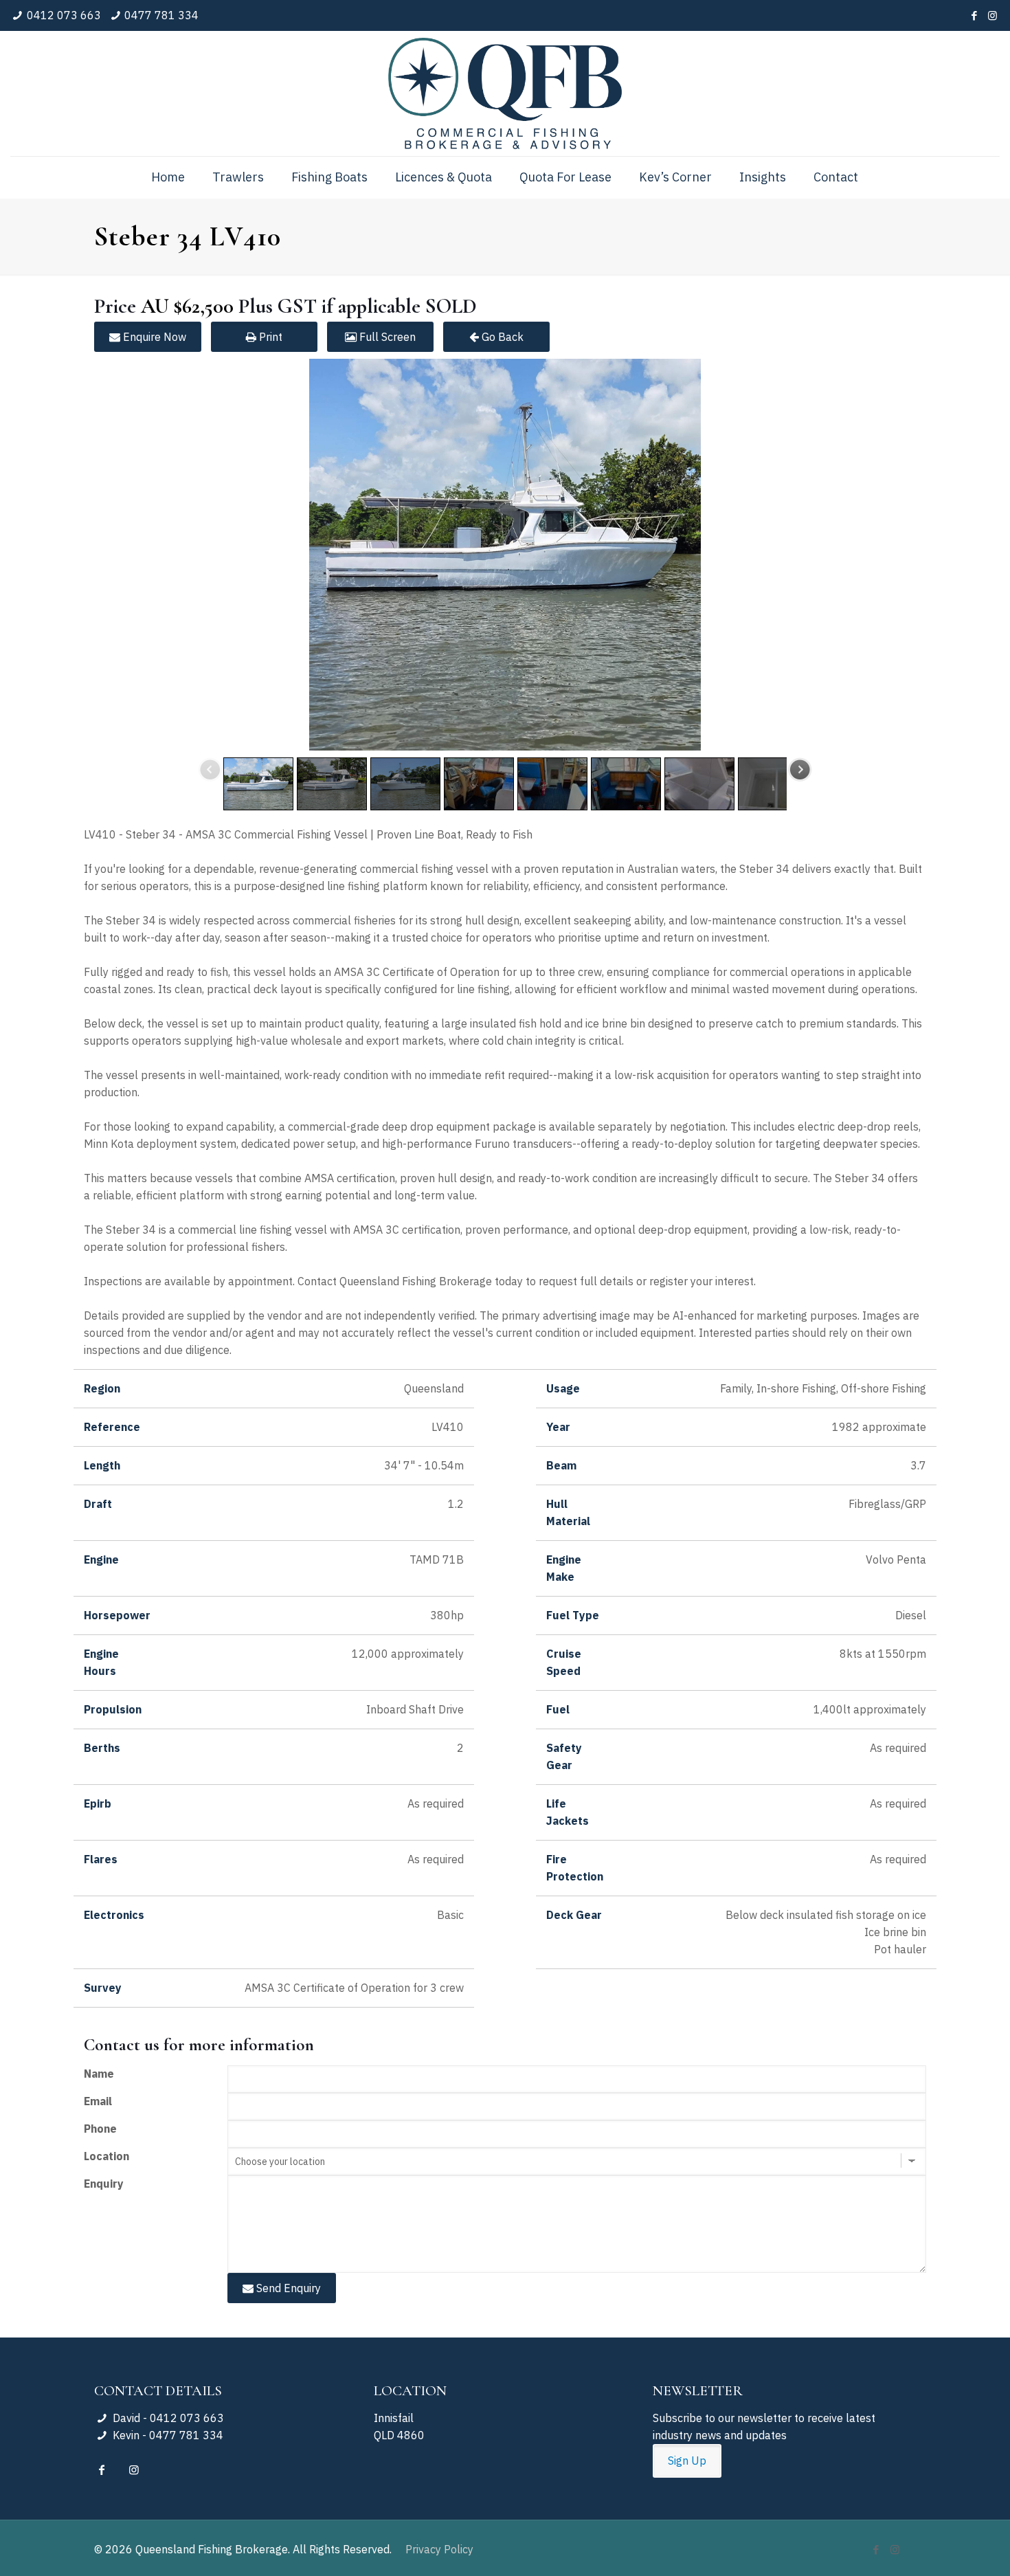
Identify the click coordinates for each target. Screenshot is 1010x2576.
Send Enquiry (287, 2288)
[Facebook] (974, 15)
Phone (100, 2129)
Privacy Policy (439, 2549)
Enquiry (104, 2184)
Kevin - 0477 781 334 (166, 2435)
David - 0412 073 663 (167, 2418)
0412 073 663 (64, 15)
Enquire (153, 337)
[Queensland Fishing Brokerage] (505, 93)
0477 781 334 (161, 15)
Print (269, 337)
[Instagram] (992, 15)
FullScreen (386, 337)
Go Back (501, 337)
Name (99, 2074)
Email (98, 2101)
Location (106, 2156)
